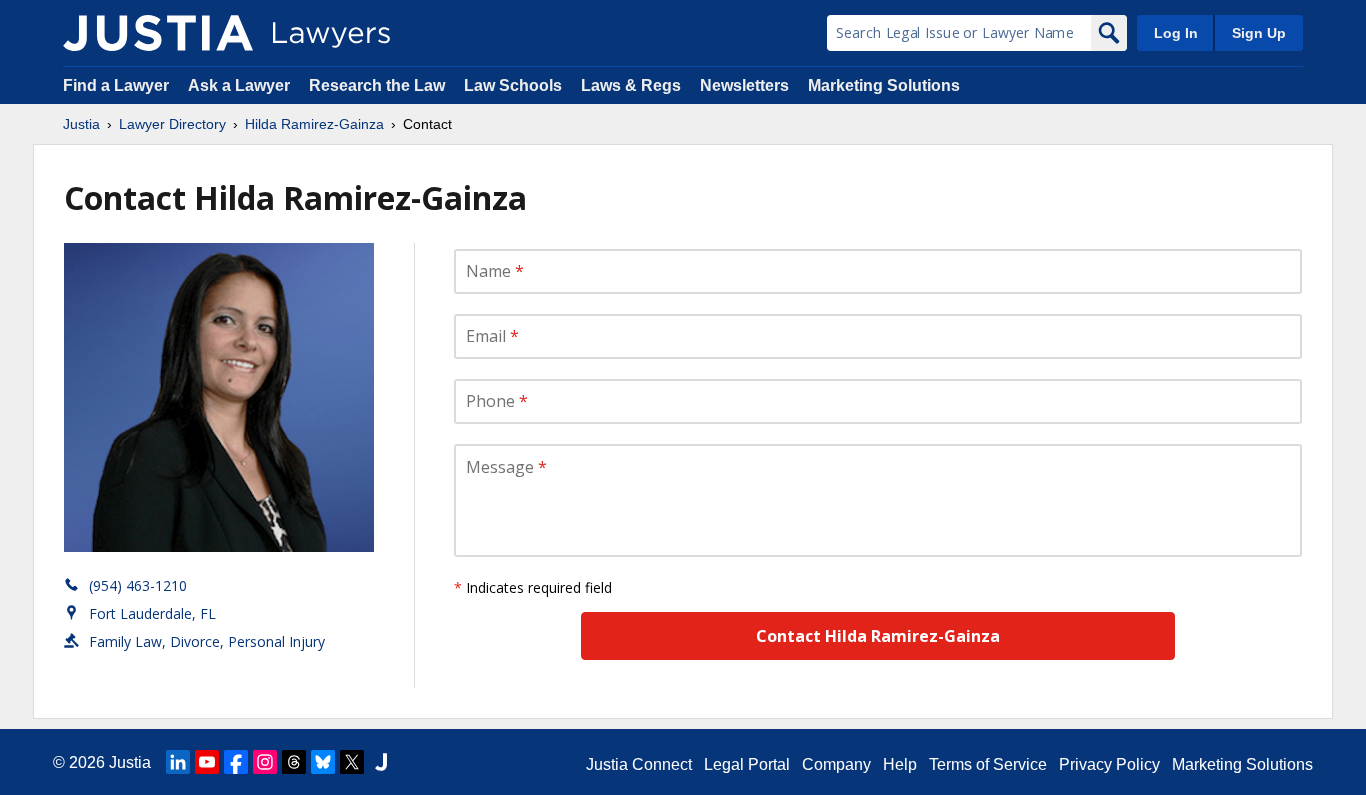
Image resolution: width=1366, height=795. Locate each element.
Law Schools (513, 85)
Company (836, 764)
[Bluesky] (323, 762)
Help (900, 764)
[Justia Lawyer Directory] (158, 33)
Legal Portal (747, 764)
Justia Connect (639, 764)
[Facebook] (236, 762)
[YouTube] (207, 762)
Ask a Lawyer (241, 85)
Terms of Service (988, 764)
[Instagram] (265, 762)
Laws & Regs (631, 85)
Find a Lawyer (116, 85)
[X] (352, 762)
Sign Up (1259, 33)
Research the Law (377, 85)
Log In (1176, 33)
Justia (81, 124)
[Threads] (294, 762)
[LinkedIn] (178, 762)
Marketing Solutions (884, 85)
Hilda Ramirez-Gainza (314, 124)
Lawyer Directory (172, 124)
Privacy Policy (1109, 764)
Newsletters (744, 85)
